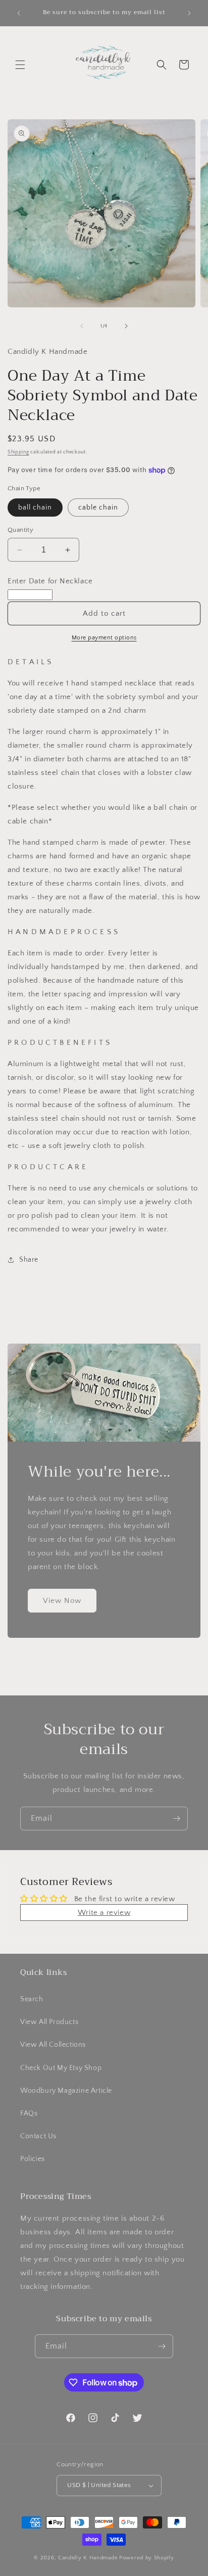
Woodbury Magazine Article (66, 2091)
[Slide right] (126, 326)
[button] (20, 65)
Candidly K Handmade (88, 2558)
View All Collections (53, 2045)
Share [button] (29, 1260)
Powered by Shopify (147, 2558)
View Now (62, 1601)
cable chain (98, 508)
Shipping (18, 452)
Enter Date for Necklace (50, 581)
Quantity (20, 530)
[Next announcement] (189, 13)
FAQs (29, 2113)
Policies (33, 2159)
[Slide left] (82, 326)
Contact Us (38, 2136)
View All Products (49, 2022)
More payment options (104, 638)
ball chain (35, 508)
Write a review (104, 1913)
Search (32, 1999)
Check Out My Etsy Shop (61, 2068)
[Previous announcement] (19, 13)
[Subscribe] (176, 1819)
